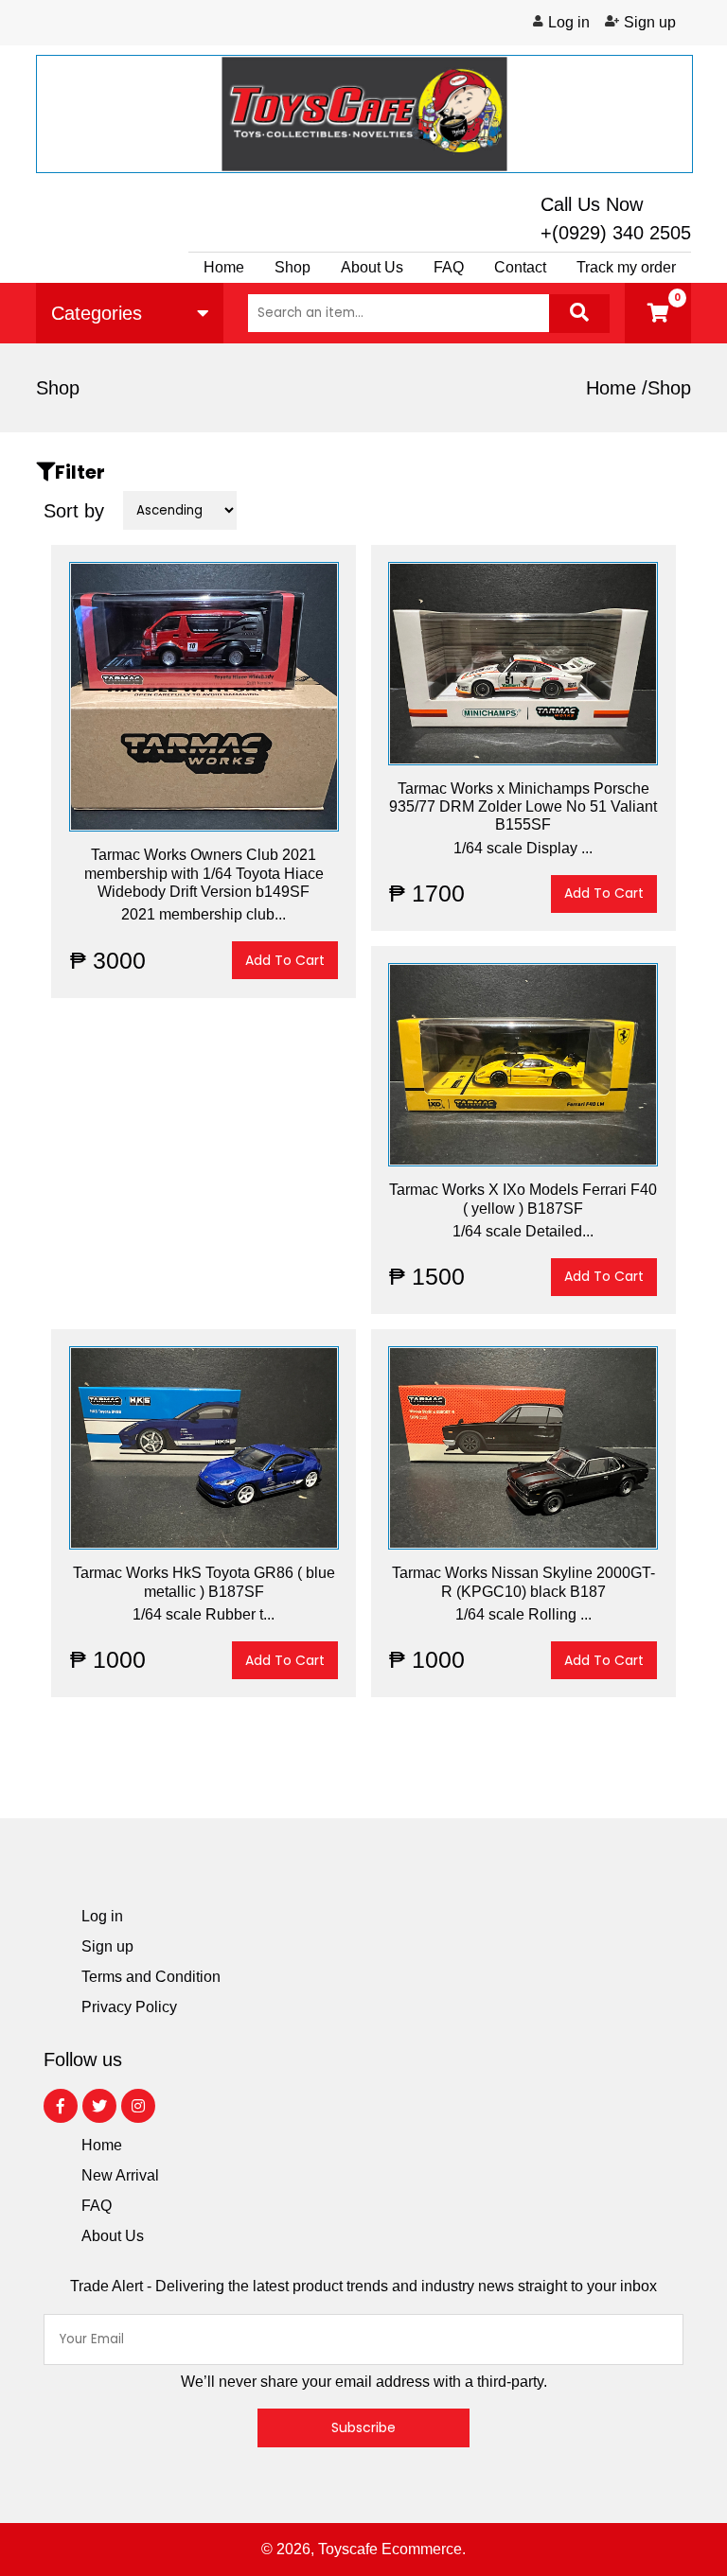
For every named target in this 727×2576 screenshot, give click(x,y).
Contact (520, 267)
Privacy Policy (129, 2007)
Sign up (650, 23)
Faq (449, 267)
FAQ (97, 2206)
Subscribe (363, 2427)
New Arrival (120, 2175)
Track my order (626, 267)
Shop (293, 267)
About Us (372, 267)
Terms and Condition (151, 1977)
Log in (569, 23)
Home (224, 267)
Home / (617, 388)
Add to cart (285, 960)
